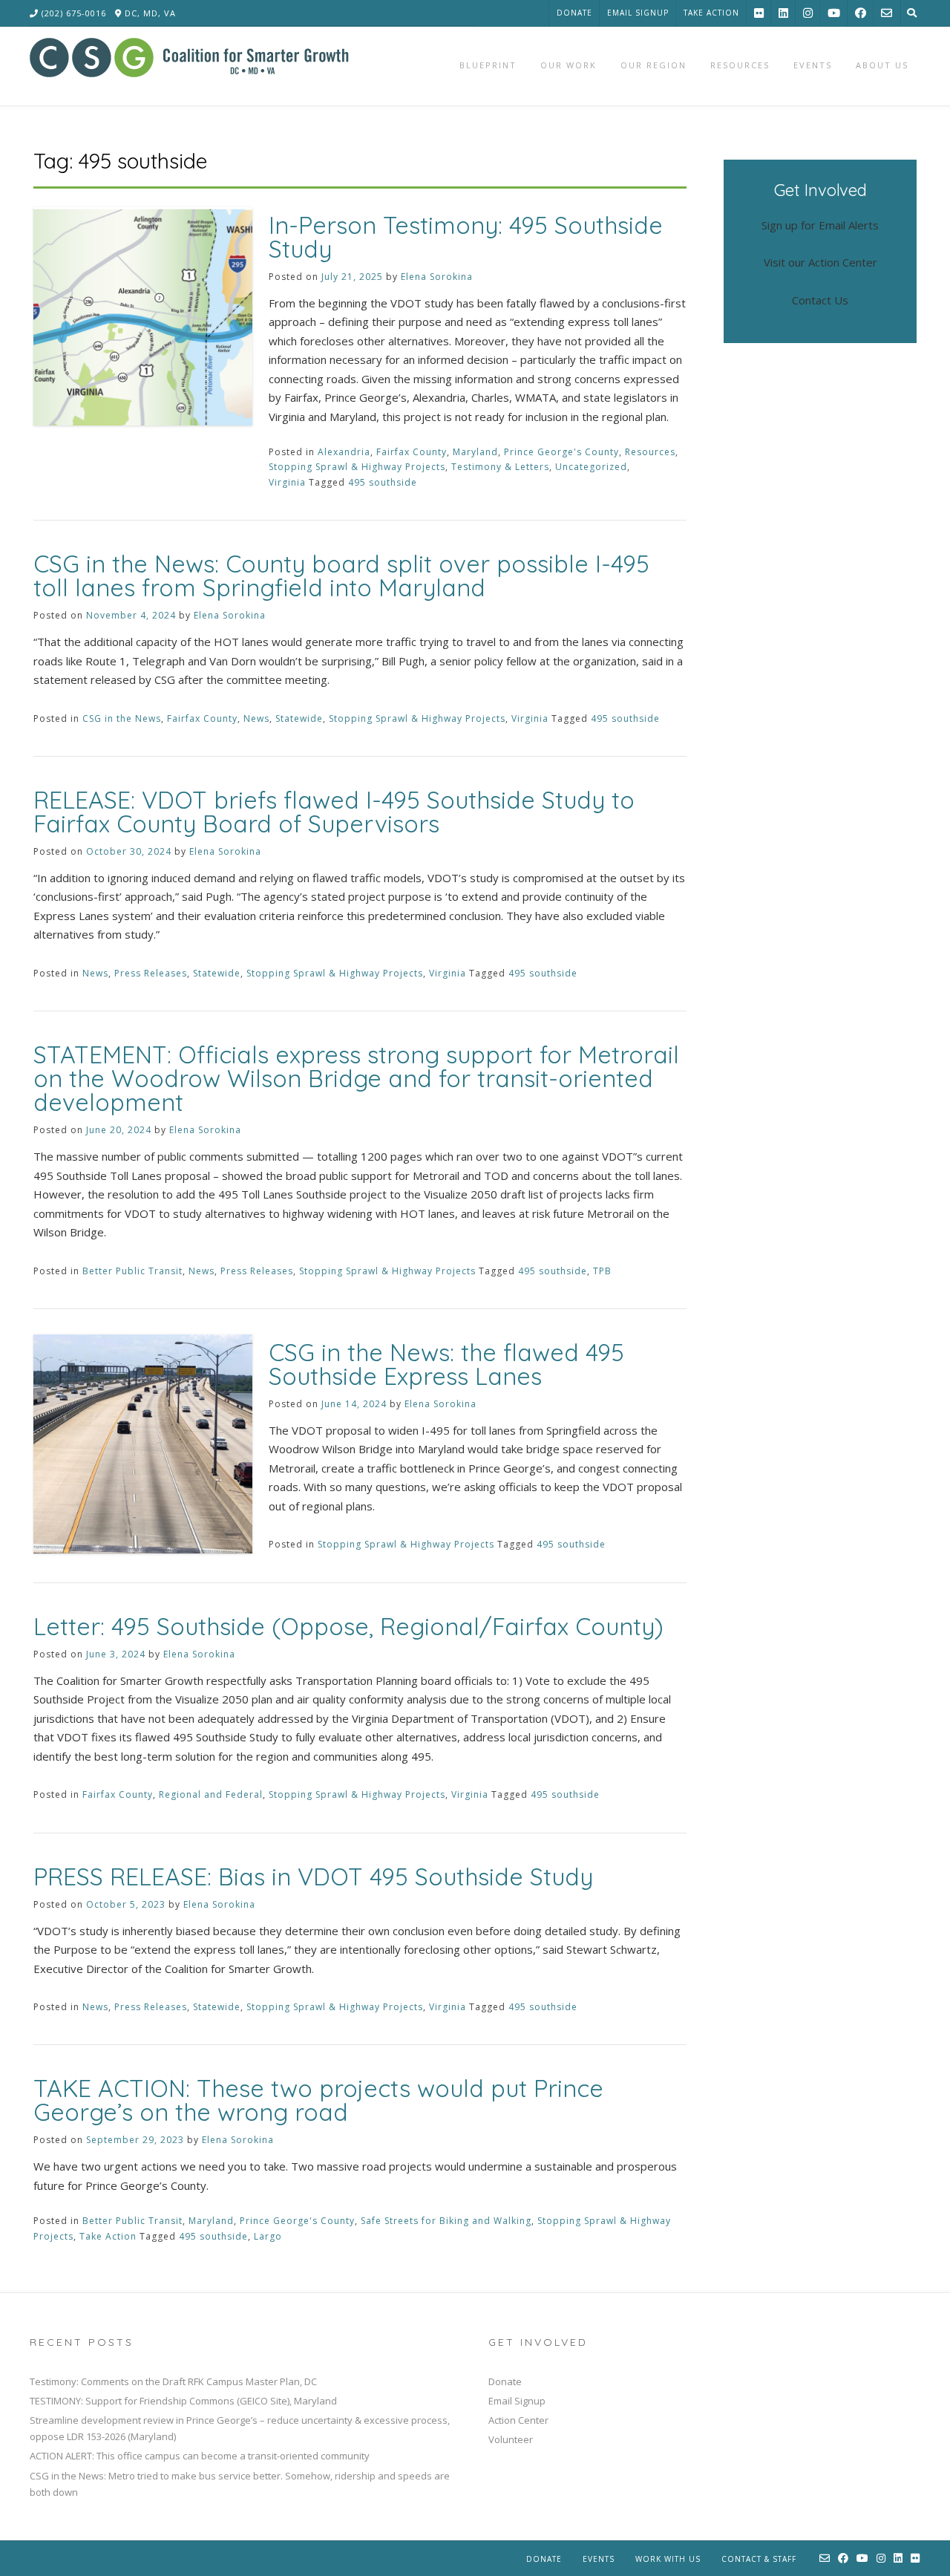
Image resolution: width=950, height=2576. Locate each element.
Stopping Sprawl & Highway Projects (357, 467)
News (256, 718)
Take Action (711, 13)
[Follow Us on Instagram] (808, 13)
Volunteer (511, 2439)
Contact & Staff (759, 2559)
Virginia (287, 482)
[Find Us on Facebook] (861, 13)
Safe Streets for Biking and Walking (446, 2221)
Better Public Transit (132, 1271)
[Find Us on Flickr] (759, 13)
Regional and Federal (211, 1794)
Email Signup (638, 13)
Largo (268, 2236)
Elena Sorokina (437, 277)
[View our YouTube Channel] (834, 13)
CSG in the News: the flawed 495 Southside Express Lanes (446, 1364)
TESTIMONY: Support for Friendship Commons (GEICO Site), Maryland (183, 2401)
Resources (650, 452)
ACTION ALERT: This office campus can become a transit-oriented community (200, 2456)
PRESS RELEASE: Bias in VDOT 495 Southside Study (313, 1876)
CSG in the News (122, 718)
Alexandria (344, 452)
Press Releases (151, 973)
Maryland (475, 452)
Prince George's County (561, 452)
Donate (574, 13)
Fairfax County (412, 452)
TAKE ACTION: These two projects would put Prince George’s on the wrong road (318, 2100)
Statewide (299, 718)
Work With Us (668, 2559)
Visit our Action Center (820, 262)
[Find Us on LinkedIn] (783, 13)
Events (599, 2559)
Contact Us (820, 300)
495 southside (383, 482)
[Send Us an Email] (887, 13)
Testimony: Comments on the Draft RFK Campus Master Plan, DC (173, 2381)
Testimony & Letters (500, 467)
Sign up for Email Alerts (820, 225)
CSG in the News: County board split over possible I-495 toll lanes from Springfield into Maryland (341, 575)
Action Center (518, 2420)
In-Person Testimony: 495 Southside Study (466, 237)
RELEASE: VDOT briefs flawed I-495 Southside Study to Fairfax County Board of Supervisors (334, 812)
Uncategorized (591, 467)
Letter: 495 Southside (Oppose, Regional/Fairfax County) (348, 1626)
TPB (602, 1271)
